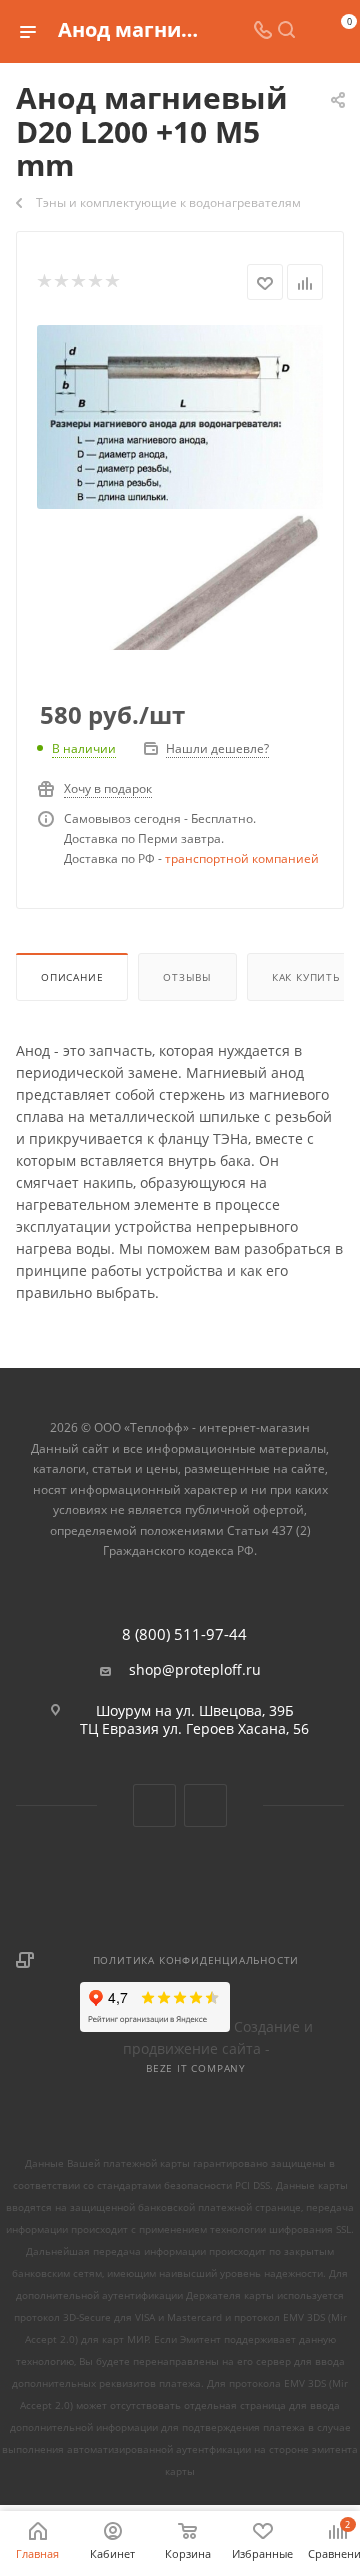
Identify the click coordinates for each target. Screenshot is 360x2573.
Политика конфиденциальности (196, 1960)
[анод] (180, 415)
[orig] (180, 649)
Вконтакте (154, 1805)
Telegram (205, 1805)
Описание (72, 977)
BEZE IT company (196, 2068)
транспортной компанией (242, 858)
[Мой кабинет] (310, 31)
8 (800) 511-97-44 (184, 1634)
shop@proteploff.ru (195, 1670)
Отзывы (187, 977)
